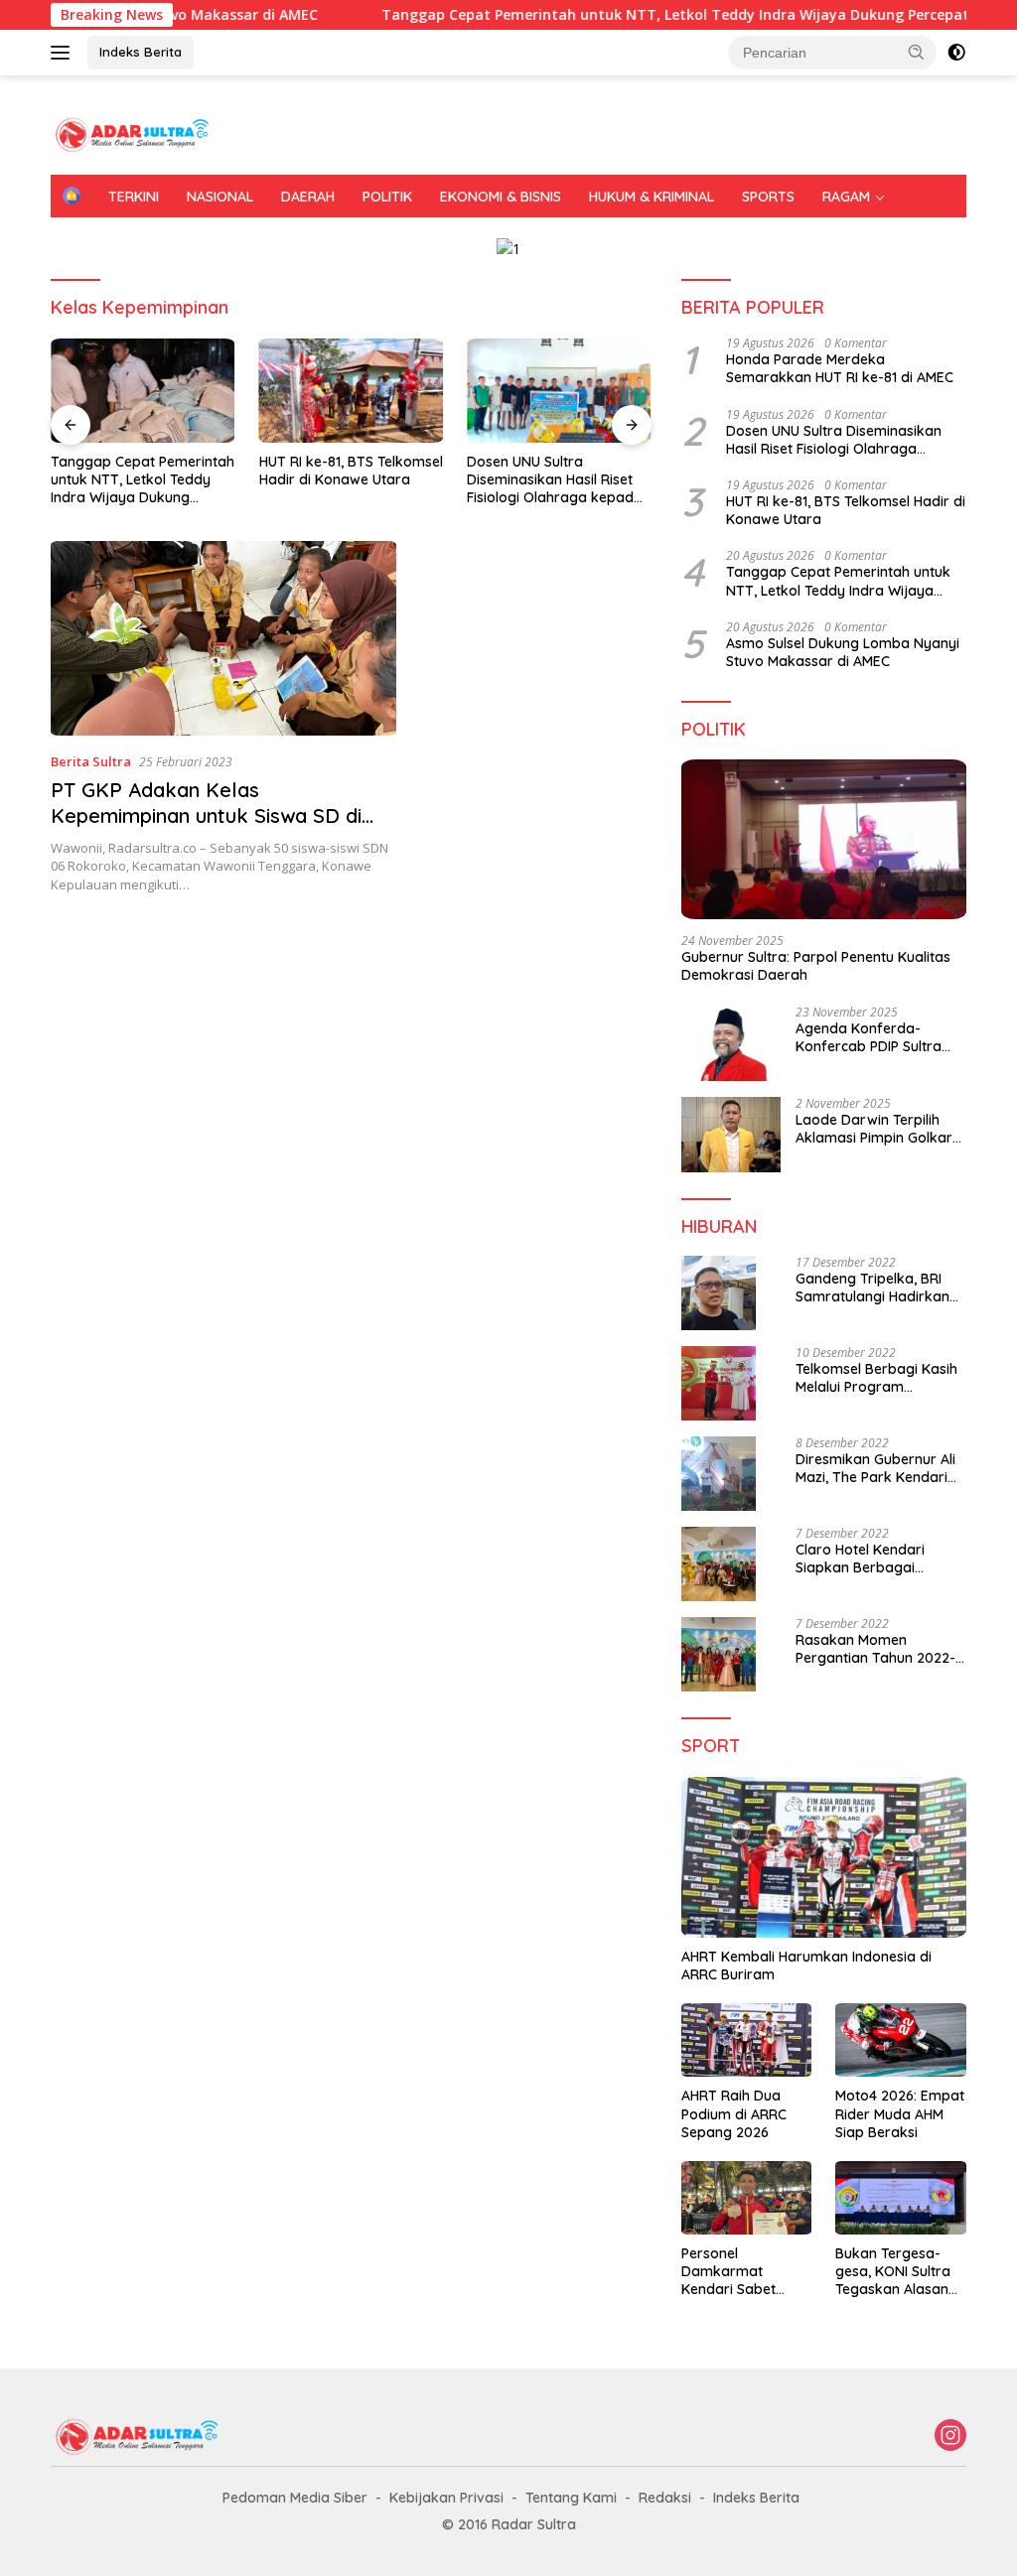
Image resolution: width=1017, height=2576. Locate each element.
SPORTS (768, 197)
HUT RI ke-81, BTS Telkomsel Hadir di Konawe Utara (351, 471)
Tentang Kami (571, 2498)
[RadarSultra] (135, 134)
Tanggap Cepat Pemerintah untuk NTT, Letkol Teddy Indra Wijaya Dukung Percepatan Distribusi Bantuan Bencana (143, 480)
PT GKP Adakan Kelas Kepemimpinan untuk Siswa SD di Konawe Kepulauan (206, 815)
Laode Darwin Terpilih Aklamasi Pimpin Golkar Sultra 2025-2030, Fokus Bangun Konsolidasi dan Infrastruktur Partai (876, 1129)
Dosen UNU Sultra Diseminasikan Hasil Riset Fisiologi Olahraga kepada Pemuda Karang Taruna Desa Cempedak (555, 480)
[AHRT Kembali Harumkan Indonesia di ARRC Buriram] (824, 1857)
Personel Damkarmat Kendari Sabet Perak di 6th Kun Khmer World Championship (735, 2272)
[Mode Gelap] (956, 53)
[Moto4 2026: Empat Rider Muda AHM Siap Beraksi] (901, 2040)
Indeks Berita (141, 52)
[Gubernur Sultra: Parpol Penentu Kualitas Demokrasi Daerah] (824, 840)
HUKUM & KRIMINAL (652, 197)
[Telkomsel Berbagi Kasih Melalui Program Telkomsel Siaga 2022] (719, 1383)
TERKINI (134, 197)
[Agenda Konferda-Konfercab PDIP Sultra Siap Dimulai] (731, 1043)
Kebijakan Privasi (446, 2498)
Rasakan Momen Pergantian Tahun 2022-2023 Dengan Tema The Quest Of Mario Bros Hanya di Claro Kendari (875, 1649)
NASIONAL (220, 197)
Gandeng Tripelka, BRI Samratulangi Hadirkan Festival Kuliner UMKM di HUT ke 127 (874, 1288)
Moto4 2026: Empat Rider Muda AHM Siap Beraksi (900, 2113)
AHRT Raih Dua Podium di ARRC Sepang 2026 (734, 2113)
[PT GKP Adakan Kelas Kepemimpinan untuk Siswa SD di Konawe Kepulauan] (223, 638)
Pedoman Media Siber (295, 2498)
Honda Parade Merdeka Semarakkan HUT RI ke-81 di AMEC (840, 368)
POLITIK (387, 197)
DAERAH (308, 197)
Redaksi (665, 2498)
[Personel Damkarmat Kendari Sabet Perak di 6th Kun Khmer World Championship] (747, 2198)
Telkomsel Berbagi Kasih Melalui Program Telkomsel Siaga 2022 (876, 1378)
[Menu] (64, 53)
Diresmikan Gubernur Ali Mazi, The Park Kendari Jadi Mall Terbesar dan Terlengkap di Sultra (875, 1468)
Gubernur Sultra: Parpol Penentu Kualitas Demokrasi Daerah (816, 966)
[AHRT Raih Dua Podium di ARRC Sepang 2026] (747, 2040)
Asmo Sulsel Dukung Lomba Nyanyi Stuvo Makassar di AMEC (843, 652)
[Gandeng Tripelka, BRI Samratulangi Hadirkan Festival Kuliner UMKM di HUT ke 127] (719, 1293)
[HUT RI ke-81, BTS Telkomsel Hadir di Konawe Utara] (352, 390)
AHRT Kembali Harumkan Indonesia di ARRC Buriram (806, 1966)
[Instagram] (950, 2437)
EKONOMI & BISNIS (501, 197)
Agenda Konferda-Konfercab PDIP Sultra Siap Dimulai (869, 1037)
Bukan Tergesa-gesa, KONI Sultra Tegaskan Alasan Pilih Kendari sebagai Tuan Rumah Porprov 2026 (893, 2272)
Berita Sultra (91, 761)
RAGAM (846, 197)
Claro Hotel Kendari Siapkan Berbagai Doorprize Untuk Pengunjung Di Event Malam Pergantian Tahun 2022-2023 (878, 1559)
